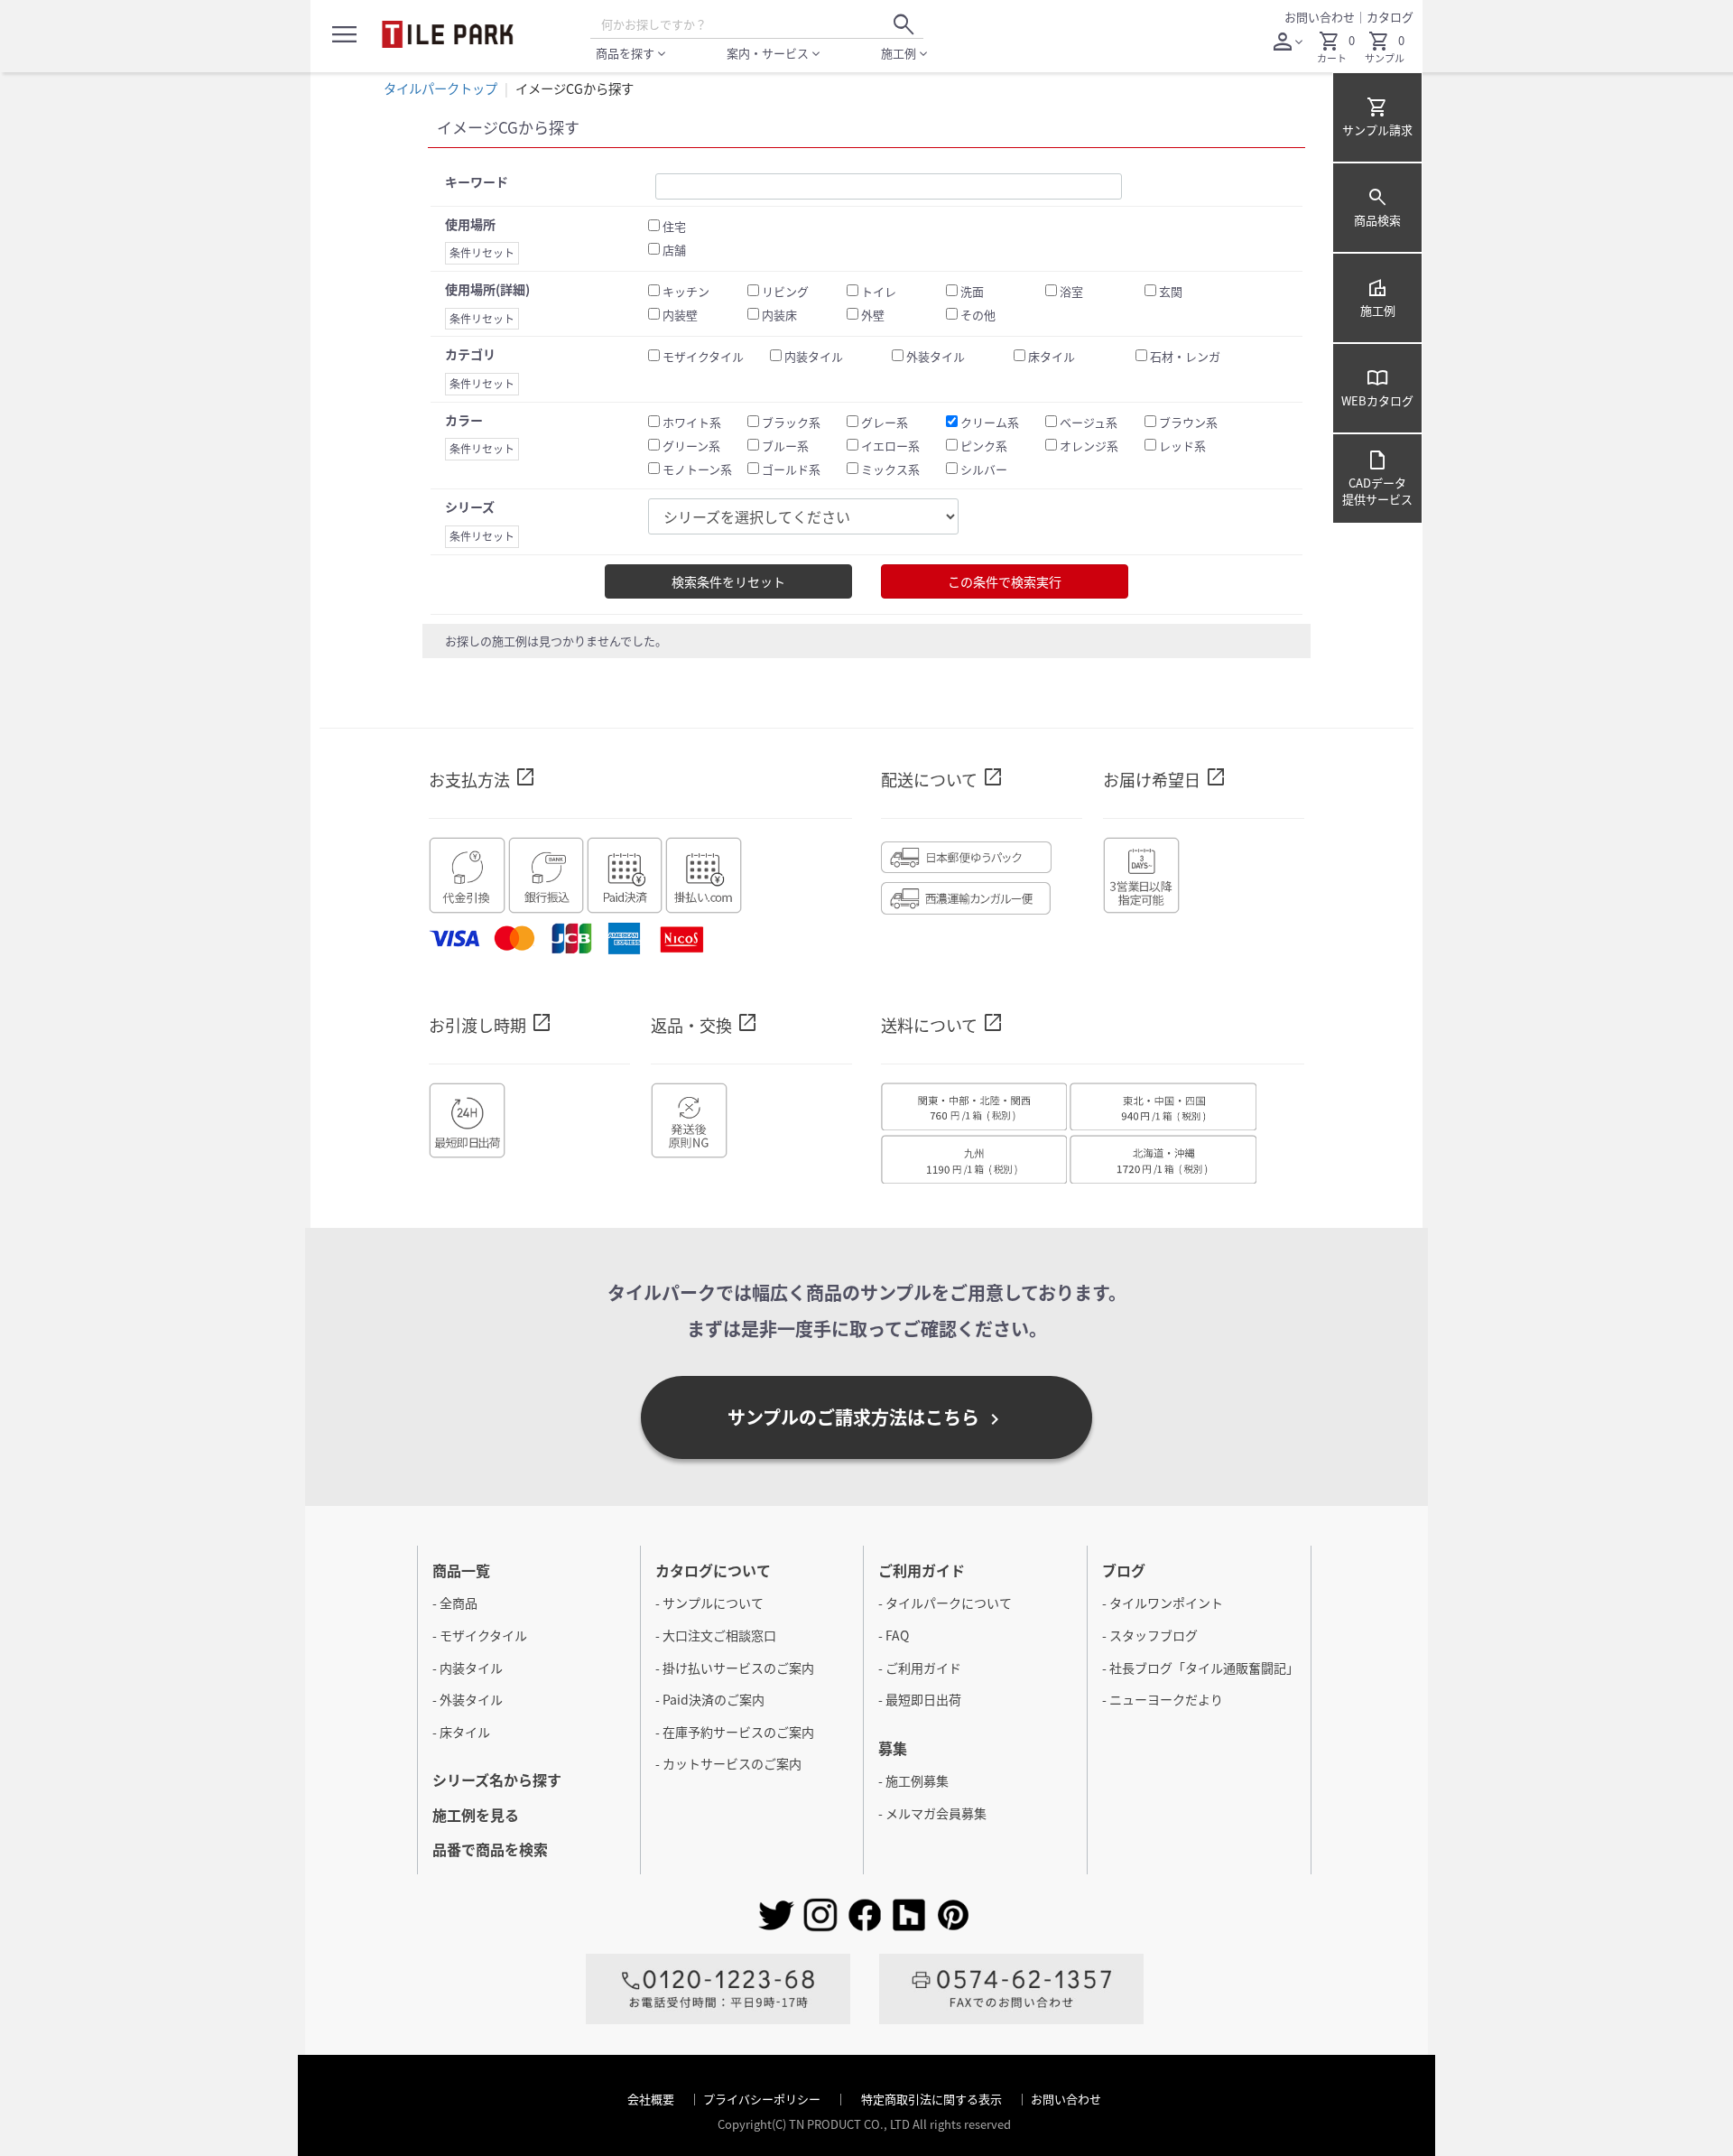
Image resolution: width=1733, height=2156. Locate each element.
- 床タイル (461, 1732)
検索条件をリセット (728, 581)
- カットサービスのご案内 (728, 1763)
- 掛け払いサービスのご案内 (735, 1668)
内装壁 (680, 315)
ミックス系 (890, 469)
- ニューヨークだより (1163, 1699)
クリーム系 (990, 423)
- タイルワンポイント (1163, 1603)
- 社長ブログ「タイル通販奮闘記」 (1200, 1668)
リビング (785, 292)
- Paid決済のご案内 (710, 1699)
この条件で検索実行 (1005, 581)
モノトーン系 (697, 469)
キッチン (686, 292)
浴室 (1071, 292)
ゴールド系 (791, 469)
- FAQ (894, 1635)
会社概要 (652, 2099)
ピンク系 (984, 446)
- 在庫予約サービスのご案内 (735, 1732)
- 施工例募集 (913, 1780)
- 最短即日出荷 (920, 1699)
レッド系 (1182, 446)
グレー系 (885, 423)
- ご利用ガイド (920, 1668)
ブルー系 (785, 446)
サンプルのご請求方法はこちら (866, 1417)
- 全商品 (455, 1603)
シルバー (984, 469)
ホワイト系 (692, 423)
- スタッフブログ (1150, 1635)
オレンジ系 (1089, 446)
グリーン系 (691, 446)
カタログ (1390, 17)
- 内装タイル (468, 1668)
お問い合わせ (1320, 17)
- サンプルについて (709, 1603)
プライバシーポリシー (763, 2099)
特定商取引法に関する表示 (933, 2099)
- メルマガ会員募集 (932, 1813)
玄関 (1171, 292)
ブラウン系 (1188, 423)
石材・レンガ (1185, 357)
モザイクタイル (703, 357)
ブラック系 (791, 423)
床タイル (1052, 357)
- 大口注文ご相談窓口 (716, 1635)
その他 (978, 315)
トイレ (879, 292)
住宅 (674, 227)
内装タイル (814, 357)
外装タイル (936, 357)
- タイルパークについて (945, 1603)
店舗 (674, 250)
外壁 (873, 315)
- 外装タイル (468, 1699)
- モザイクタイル (480, 1635)
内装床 (779, 315)
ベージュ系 (1089, 423)
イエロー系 (890, 446)
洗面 (972, 292)
